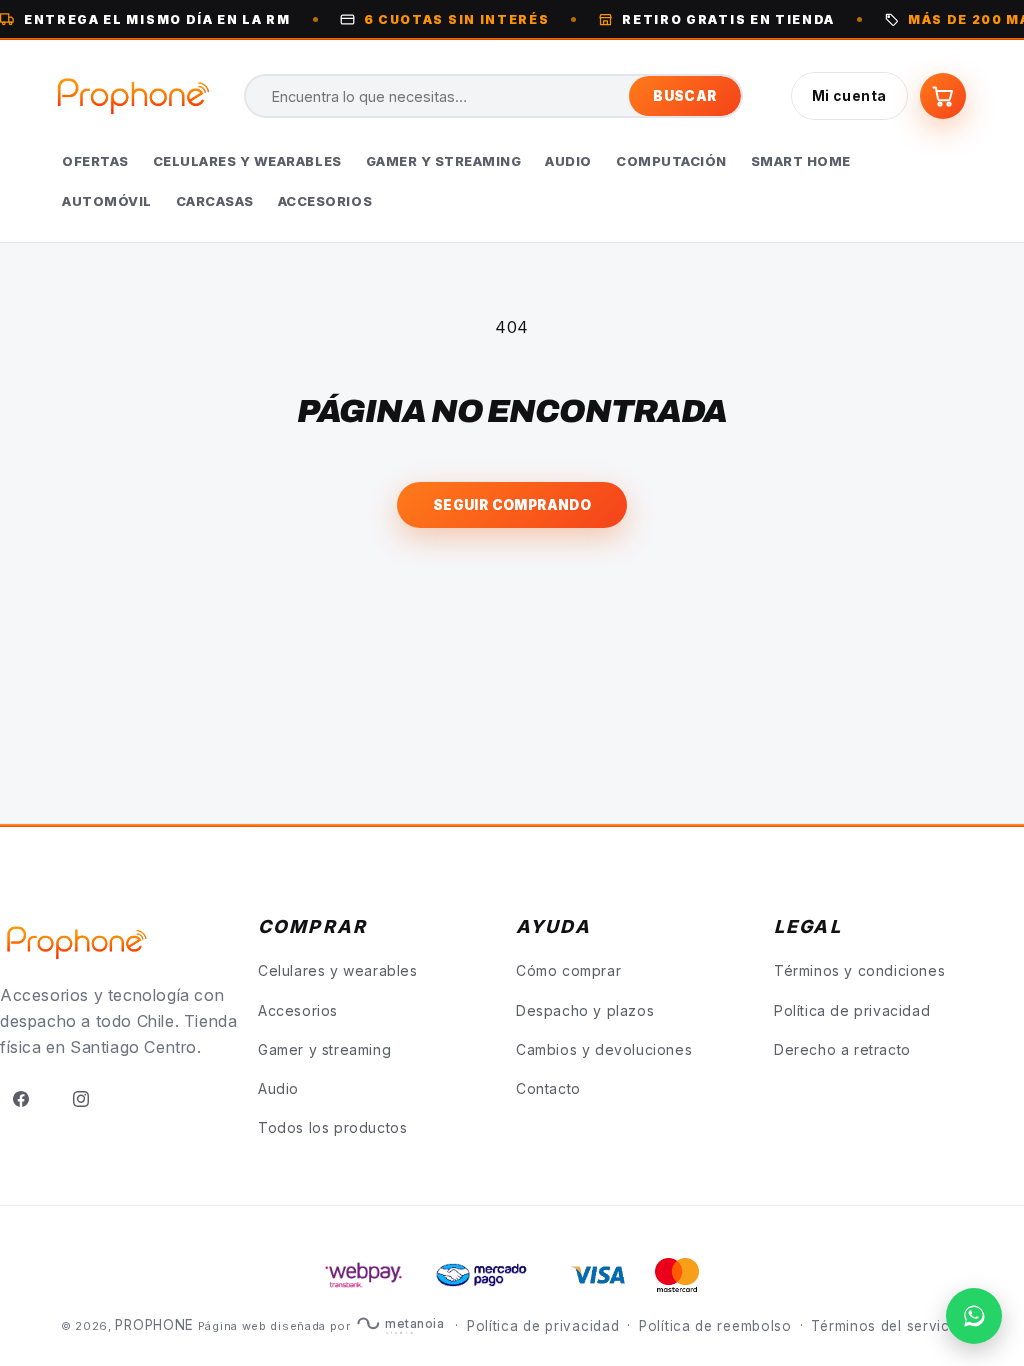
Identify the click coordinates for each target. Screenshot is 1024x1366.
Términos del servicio (887, 1326)
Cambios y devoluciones (604, 1049)
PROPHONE (154, 1325)
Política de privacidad (852, 1010)
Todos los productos (332, 1127)
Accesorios (298, 1010)
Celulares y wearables (338, 970)
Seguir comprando (512, 505)
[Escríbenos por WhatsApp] (974, 1316)
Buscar (684, 96)
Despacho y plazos (585, 1010)
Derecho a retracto (842, 1049)
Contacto (548, 1088)
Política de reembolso (715, 1326)
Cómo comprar (568, 970)
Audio (278, 1088)
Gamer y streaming (324, 1049)
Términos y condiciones (859, 970)
